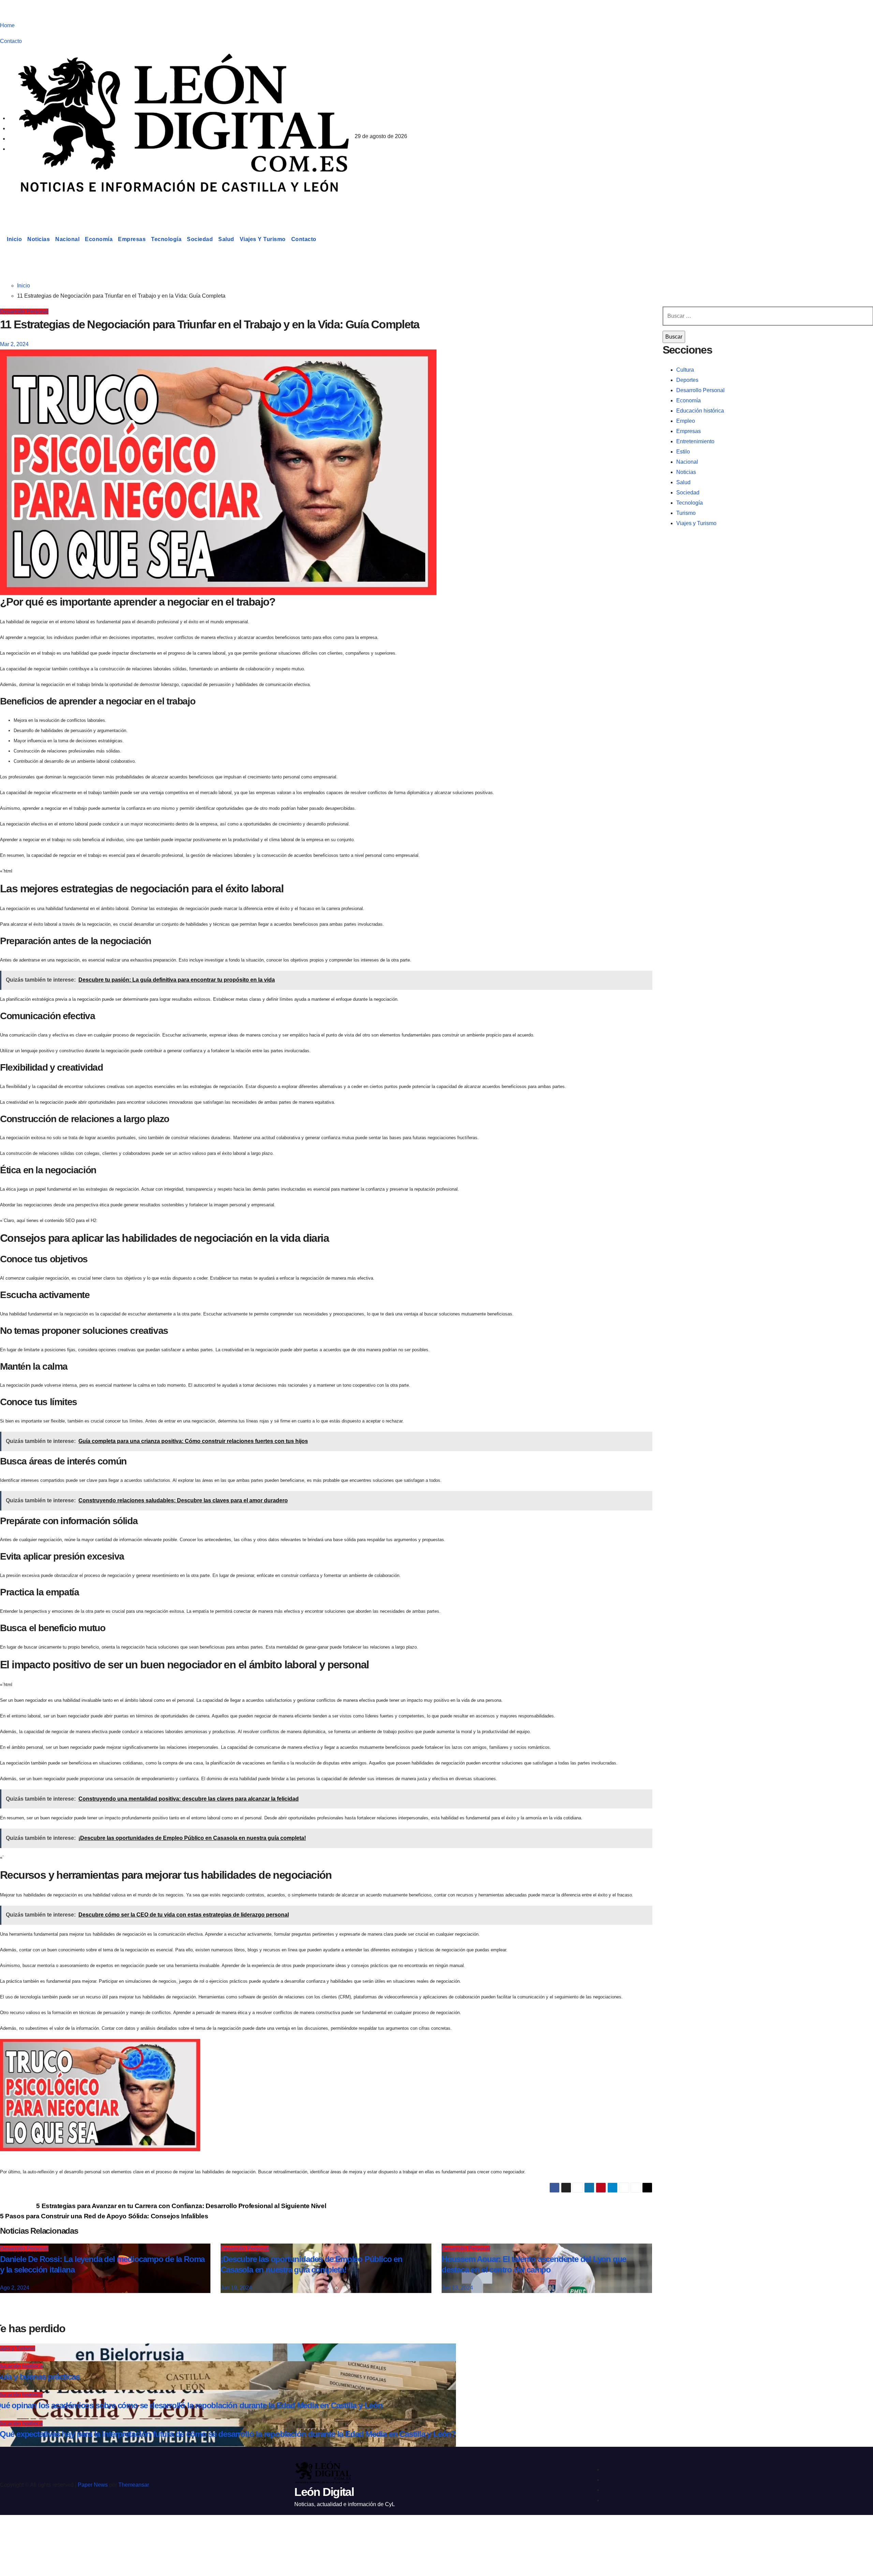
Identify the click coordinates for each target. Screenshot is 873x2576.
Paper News (93, 2485)
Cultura (685, 370)
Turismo (686, 513)
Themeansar (134, 2485)
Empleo (686, 421)
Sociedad (200, 239)
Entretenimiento (695, 441)
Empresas (132, 239)
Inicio (14, 239)
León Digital (42, 206)
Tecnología (166, 239)
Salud (226, 239)
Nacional (67, 239)
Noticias (39, 239)
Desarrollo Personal (24, 311)
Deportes (687, 380)
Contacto (11, 41)
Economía (99, 239)
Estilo (683, 452)
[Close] (12, 2532)
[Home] (2, 239)
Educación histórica (700, 411)
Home (7, 25)
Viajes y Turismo (263, 239)
